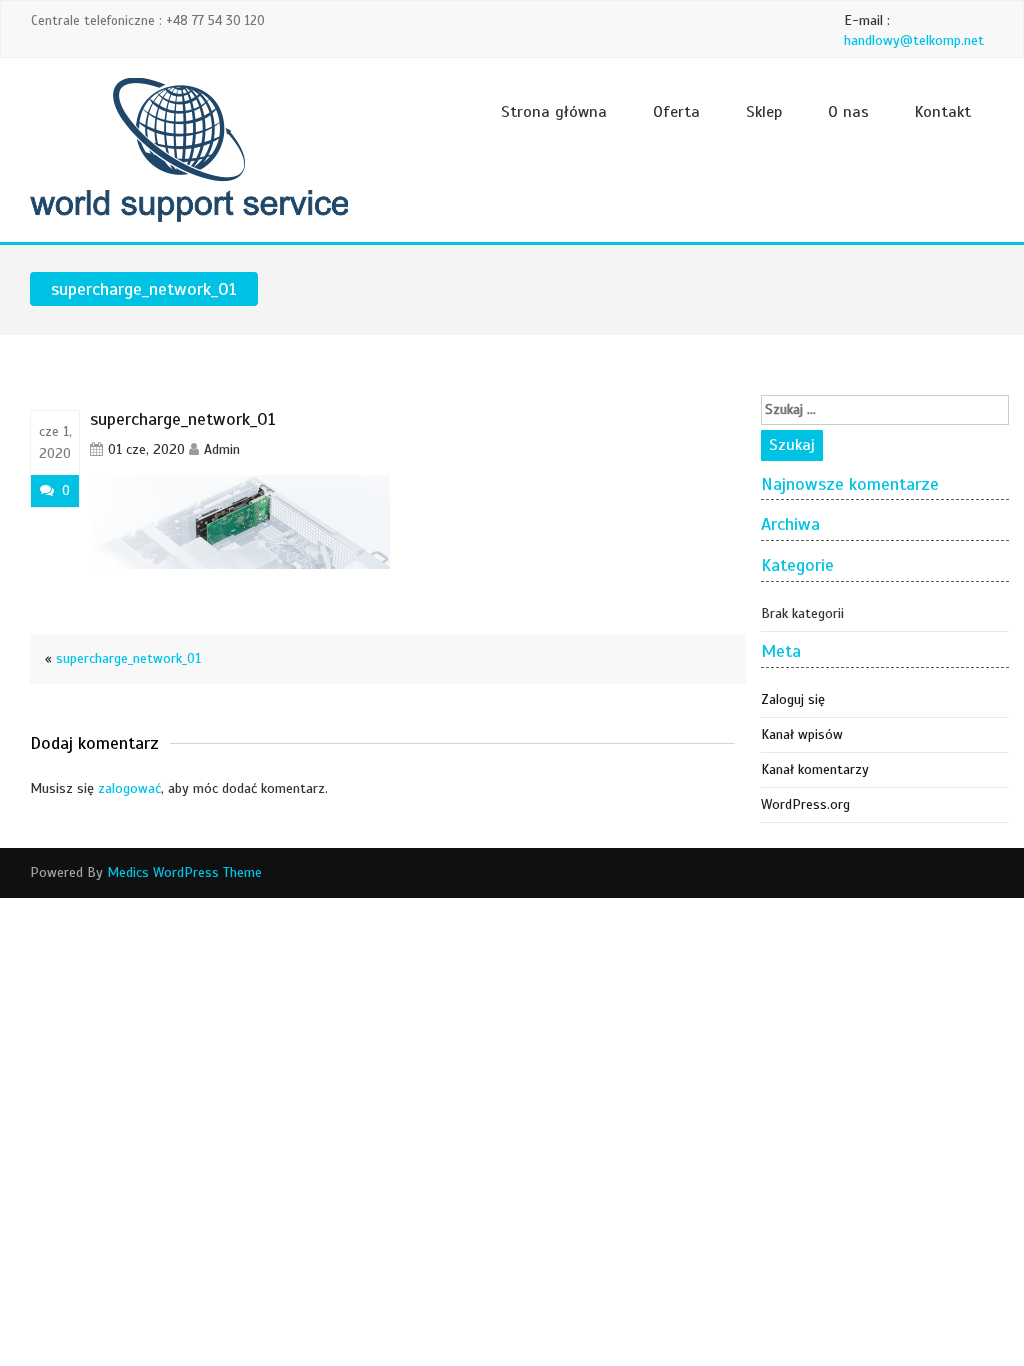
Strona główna (554, 112)
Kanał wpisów (802, 734)
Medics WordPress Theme (184, 872)
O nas (848, 112)
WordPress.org (805, 804)
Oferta (676, 112)
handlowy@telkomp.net (914, 40)
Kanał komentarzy (815, 769)
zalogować (129, 788)
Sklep (764, 112)
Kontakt (943, 112)
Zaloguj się (793, 699)
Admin (222, 449)
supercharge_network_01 (128, 658)
